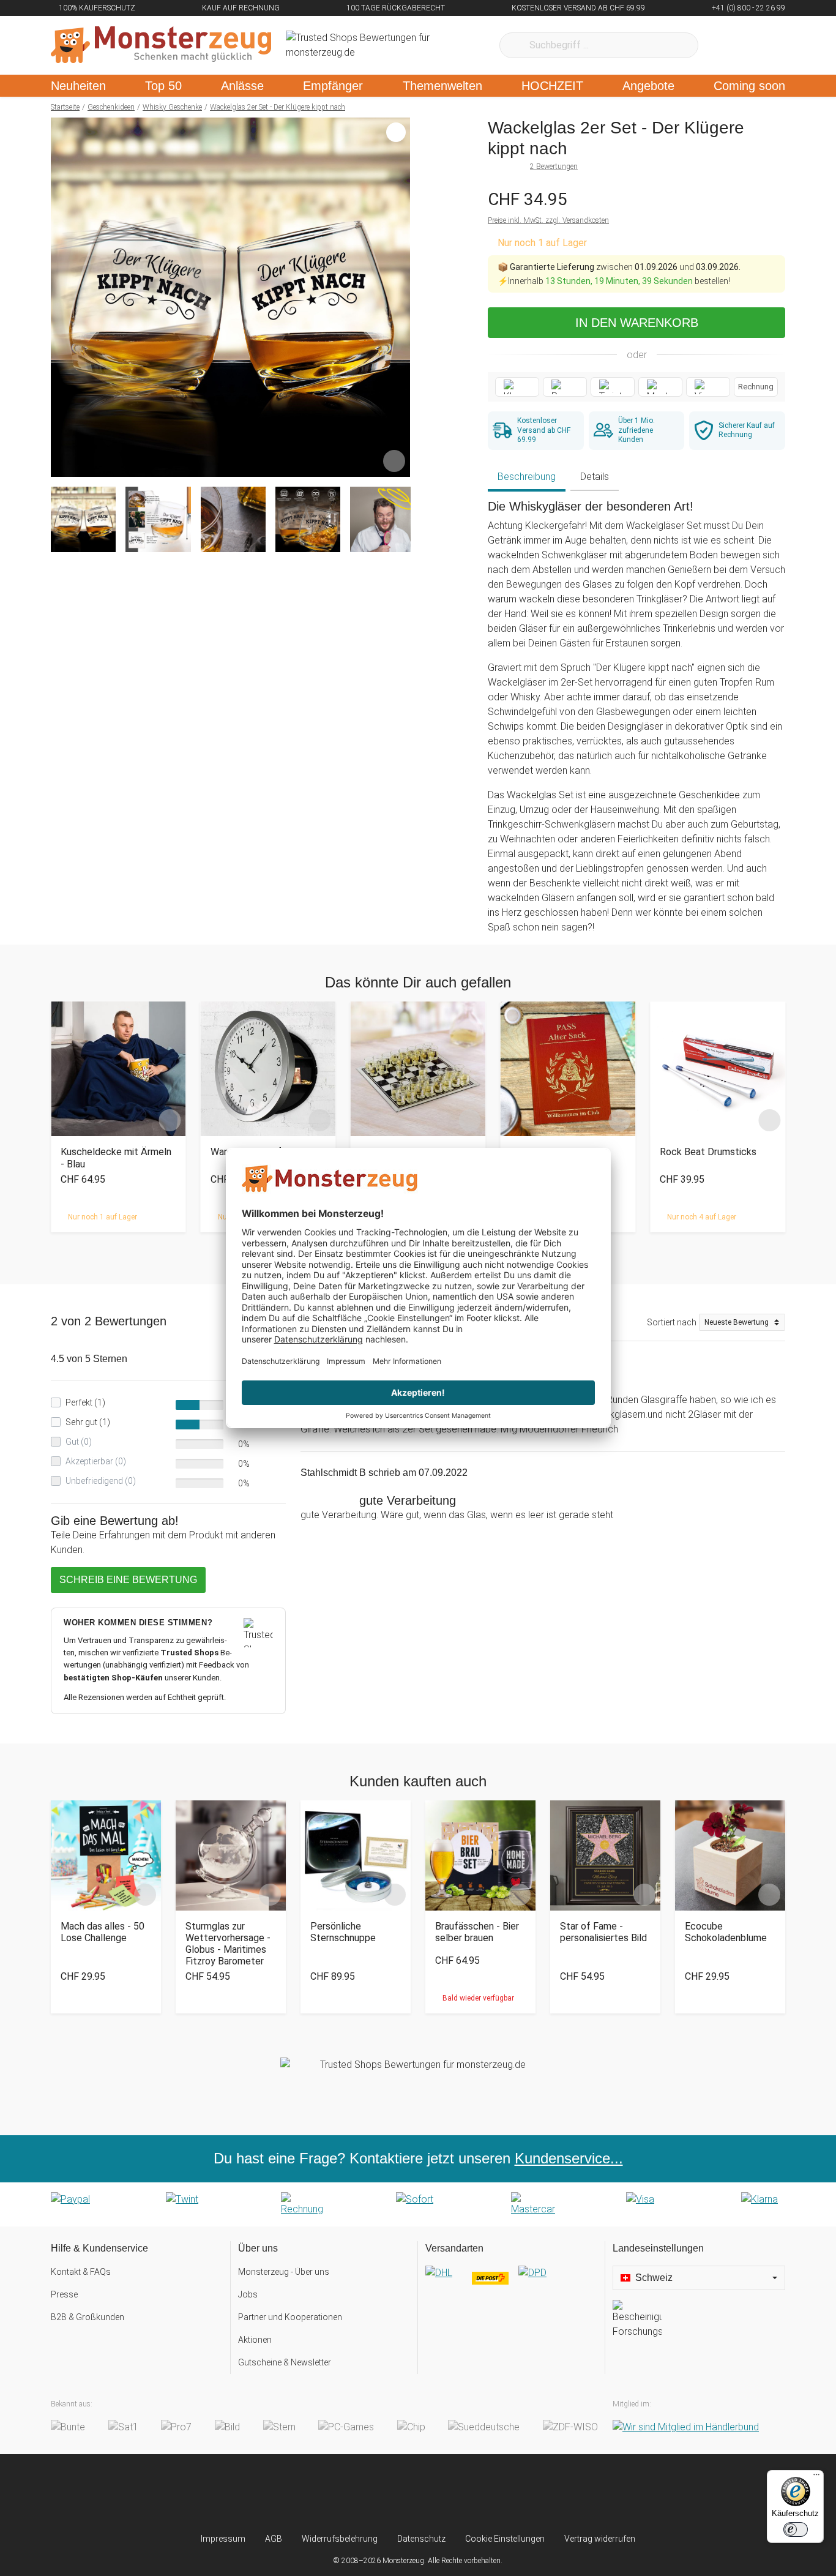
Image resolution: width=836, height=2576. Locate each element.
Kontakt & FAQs (81, 2272)
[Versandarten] (511, 2283)
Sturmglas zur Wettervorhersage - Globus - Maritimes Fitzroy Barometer (228, 1944)
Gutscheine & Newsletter (285, 2362)
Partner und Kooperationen (290, 2317)
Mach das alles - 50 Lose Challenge (103, 1932)
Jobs (248, 2294)
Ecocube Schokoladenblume (726, 1932)
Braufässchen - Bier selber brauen (477, 1932)
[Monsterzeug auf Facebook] (394, 2493)
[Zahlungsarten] (418, 2204)
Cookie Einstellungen (505, 2539)
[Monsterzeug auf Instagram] (345, 2493)
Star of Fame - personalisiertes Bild (603, 1932)
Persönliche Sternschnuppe (343, 1932)
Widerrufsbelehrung (340, 2539)
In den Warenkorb (637, 323)
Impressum (223, 2539)
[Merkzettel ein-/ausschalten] (394, 461)
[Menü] (816, 2477)
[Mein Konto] (760, 45)
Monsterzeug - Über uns (284, 2272)
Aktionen (255, 2340)
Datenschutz (421, 2539)
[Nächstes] (397, 298)
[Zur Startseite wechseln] (161, 45)
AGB (274, 2539)
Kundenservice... (569, 2158)
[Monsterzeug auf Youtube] (491, 2493)
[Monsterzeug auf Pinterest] (442, 2493)
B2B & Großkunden (88, 2317)
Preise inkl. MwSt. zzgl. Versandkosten (548, 220)
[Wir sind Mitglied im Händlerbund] (686, 2427)
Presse (64, 2294)
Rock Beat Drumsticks (708, 1152)
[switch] (796, 2529)
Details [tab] (595, 477)
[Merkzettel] (724, 45)
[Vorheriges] (63, 298)
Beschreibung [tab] (527, 477)
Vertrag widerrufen (600, 2539)
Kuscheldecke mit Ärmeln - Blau (116, 1158)
